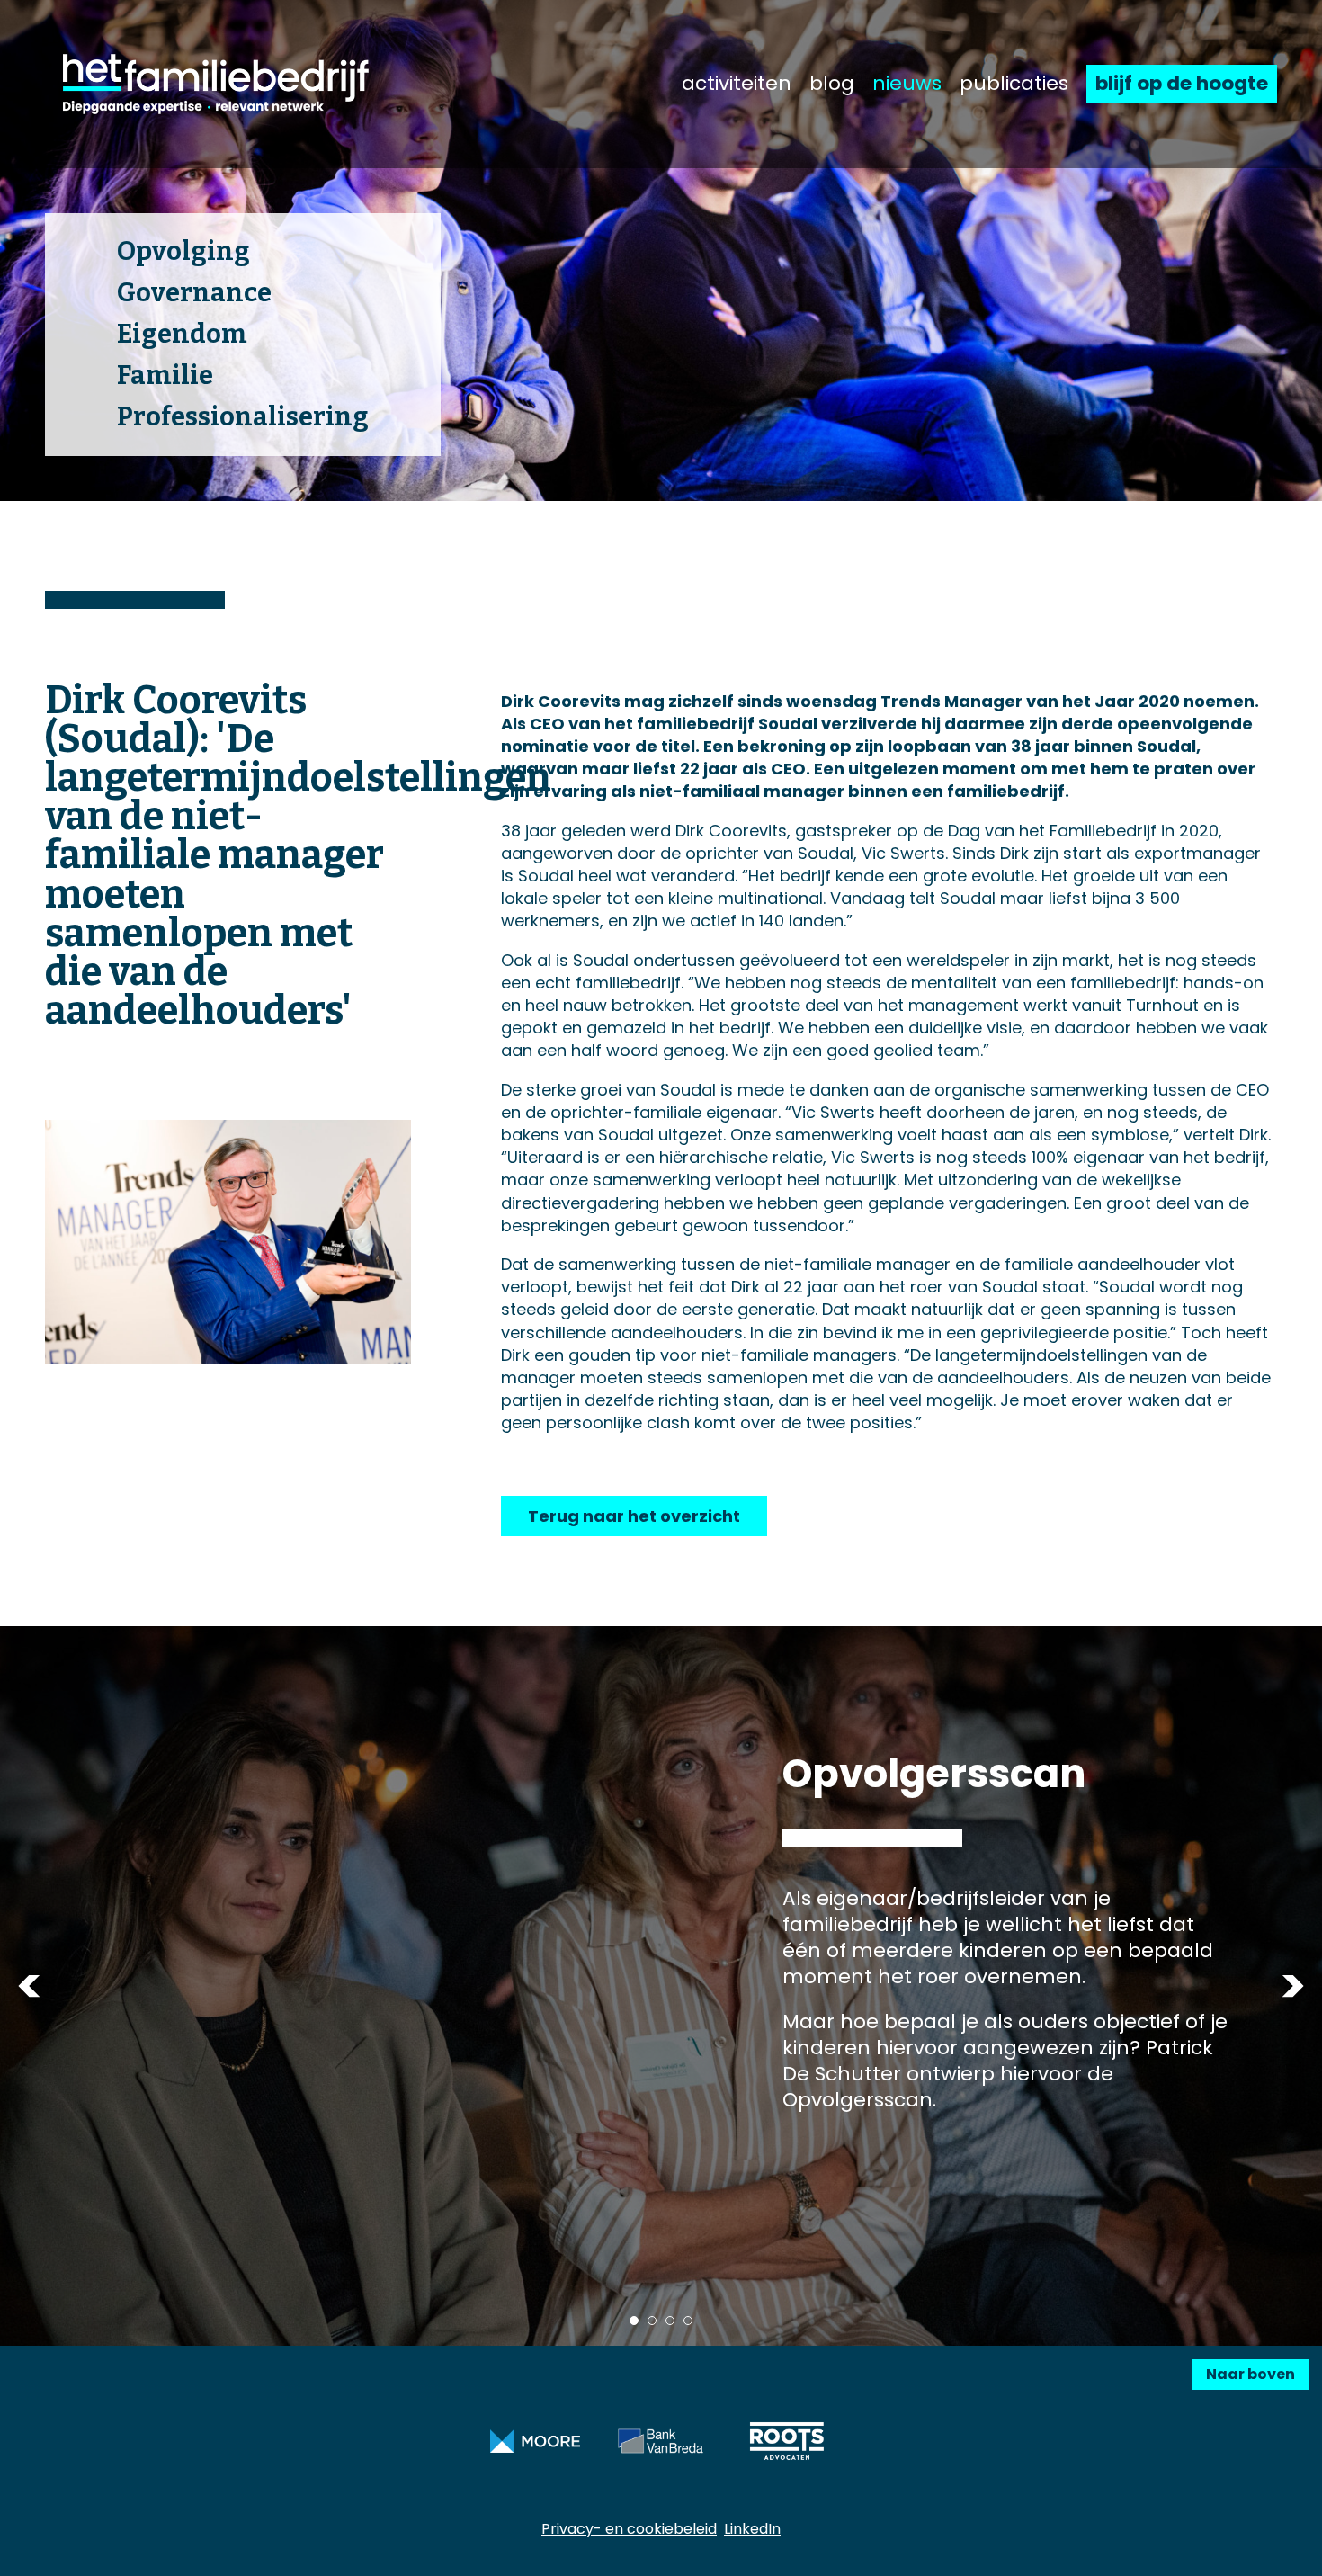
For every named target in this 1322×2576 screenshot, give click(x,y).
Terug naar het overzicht (634, 1516)
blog (832, 84)
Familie (165, 376)
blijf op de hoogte (1182, 83)
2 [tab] (652, 2321)
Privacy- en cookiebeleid (629, 2529)
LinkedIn (752, 2529)
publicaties (1014, 84)
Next (1293, 1986)
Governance (194, 293)
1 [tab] (634, 2321)
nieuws (907, 84)
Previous (29, 1986)
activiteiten (737, 84)
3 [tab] (670, 2321)
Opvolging (183, 251)
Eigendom (182, 334)
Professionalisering (243, 417)
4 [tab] (688, 2321)
